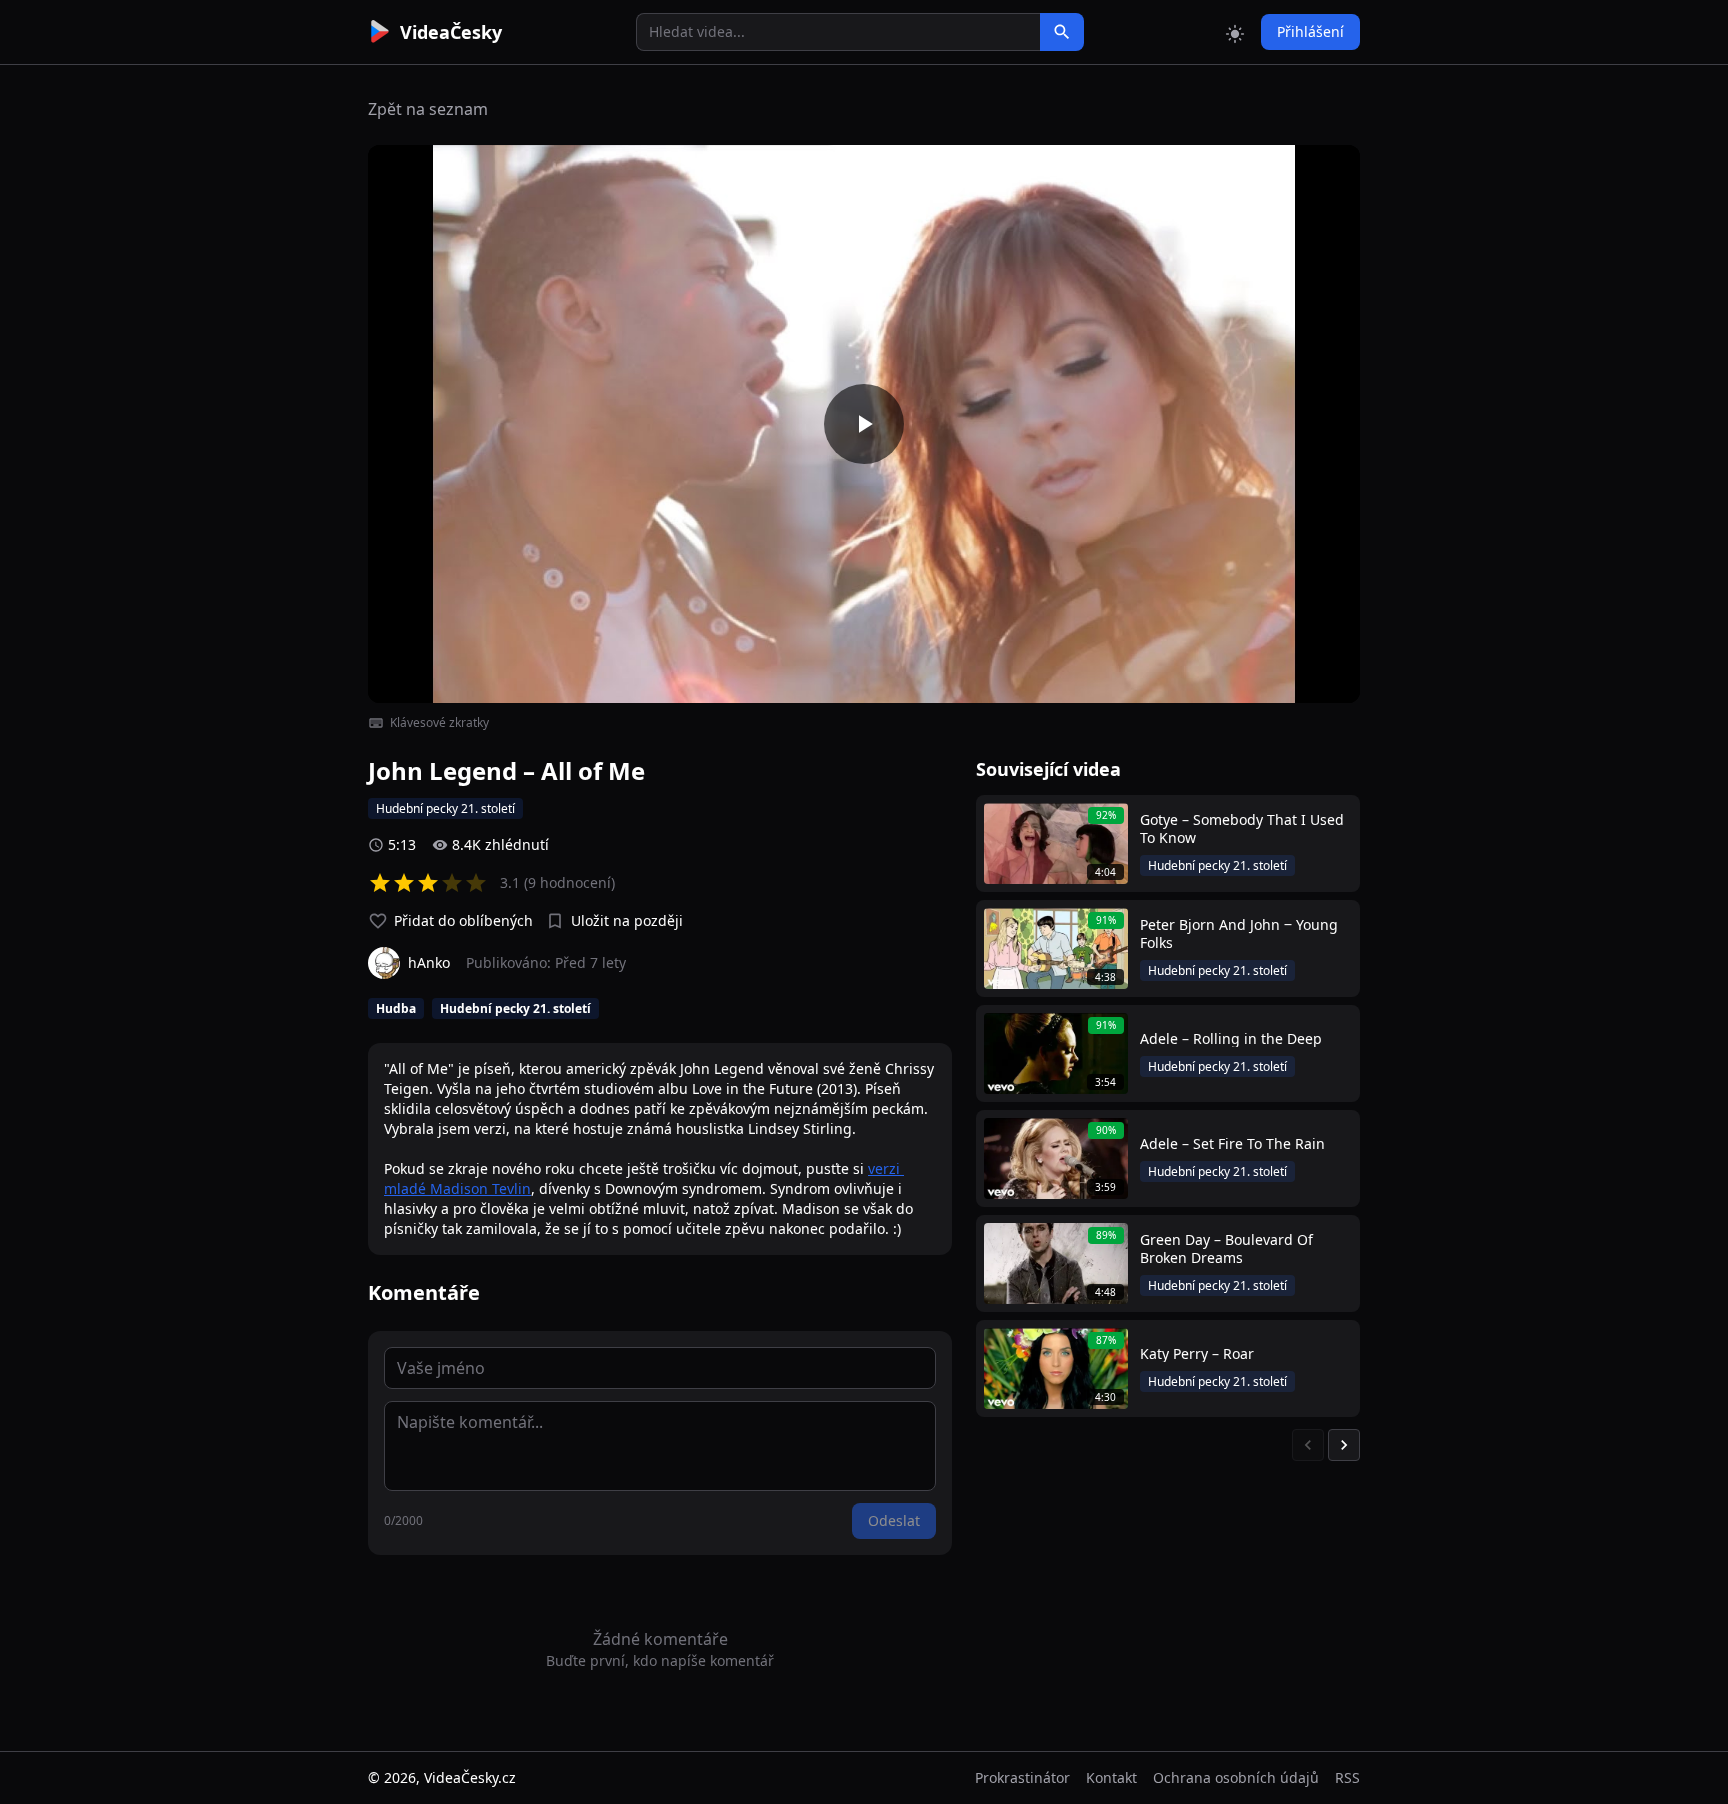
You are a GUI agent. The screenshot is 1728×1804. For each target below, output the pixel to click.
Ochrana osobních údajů (1236, 1777)
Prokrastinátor (1022, 1777)
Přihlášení (1310, 31)
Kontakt (1111, 1777)
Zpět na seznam (428, 109)
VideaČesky (451, 32)
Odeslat (894, 1520)
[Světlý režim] (1235, 32)
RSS (1347, 1777)
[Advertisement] (256, 365)
